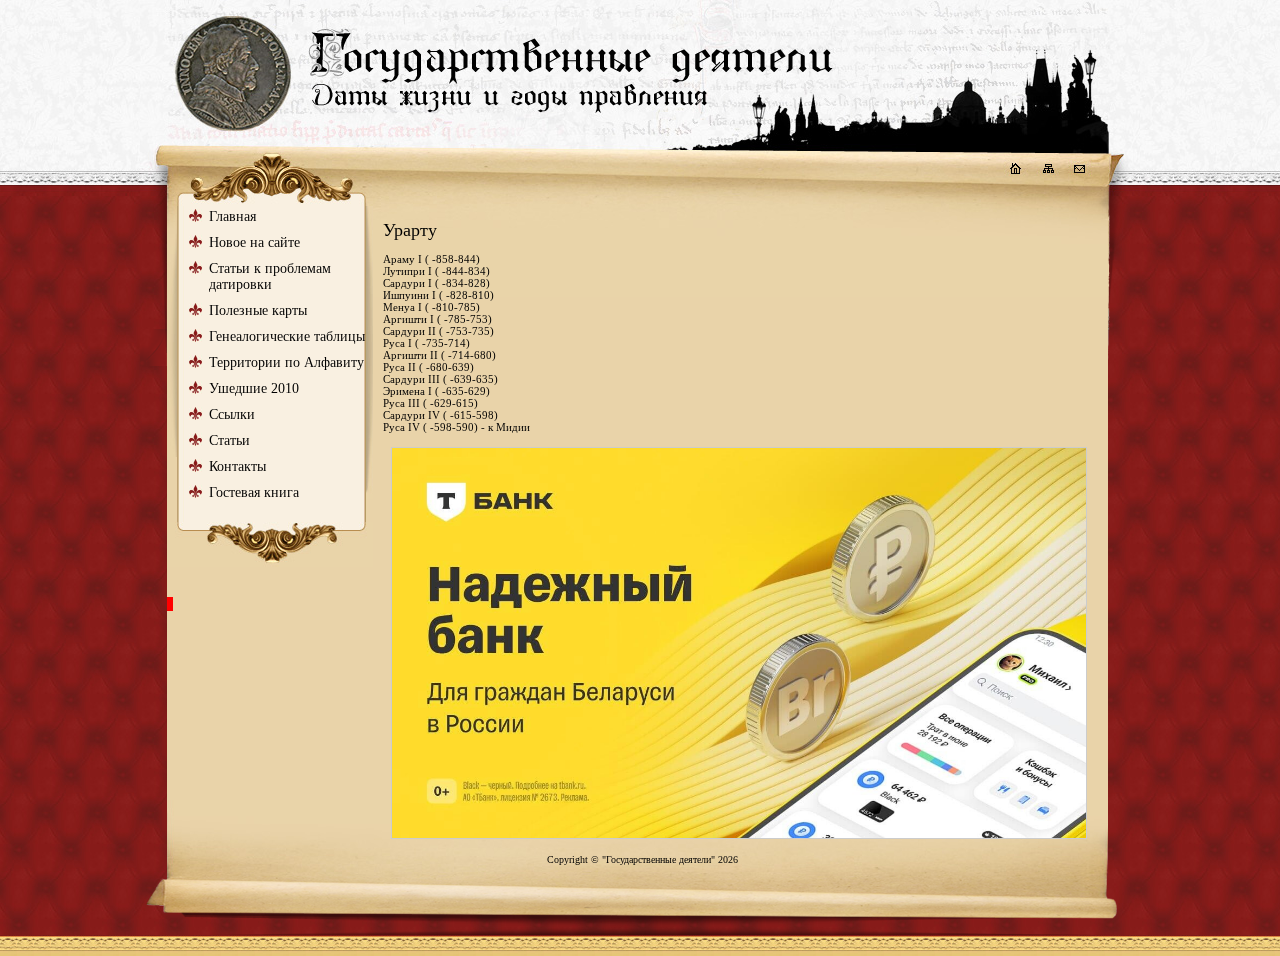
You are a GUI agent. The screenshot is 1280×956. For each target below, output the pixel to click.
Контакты (237, 466)
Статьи (229, 440)
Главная (232, 216)
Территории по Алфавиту (286, 362)
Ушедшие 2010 (254, 388)
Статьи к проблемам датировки (270, 276)
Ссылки (232, 414)
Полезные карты (258, 310)
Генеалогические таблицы (287, 336)
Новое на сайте (254, 242)
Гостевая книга (254, 492)
